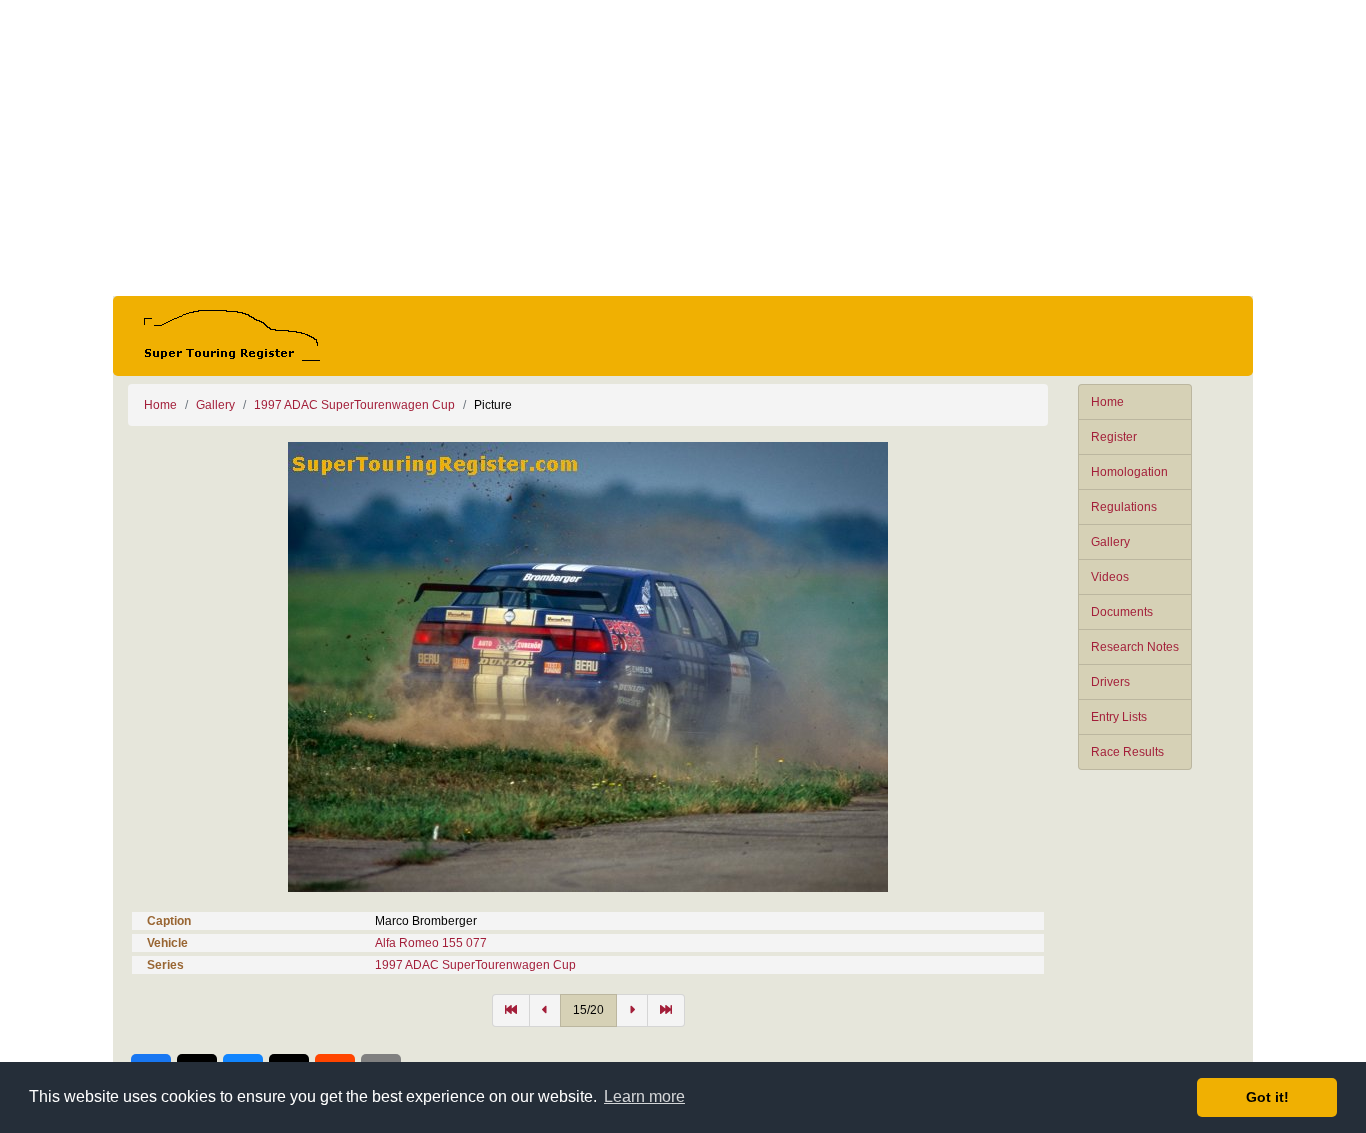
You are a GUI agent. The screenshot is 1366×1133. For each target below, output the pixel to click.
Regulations (1124, 507)
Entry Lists (1119, 717)
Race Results (1127, 752)
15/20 (588, 1010)
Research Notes (1135, 647)
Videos (1110, 577)
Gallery (1110, 542)
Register (1114, 437)
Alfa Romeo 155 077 (431, 943)
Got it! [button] (1267, 1097)
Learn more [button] (644, 1096)
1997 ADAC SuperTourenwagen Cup (354, 405)
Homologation (1129, 472)
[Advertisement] (683, 148)
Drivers (1110, 682)
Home (1107, 402)
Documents (1122, 612)
